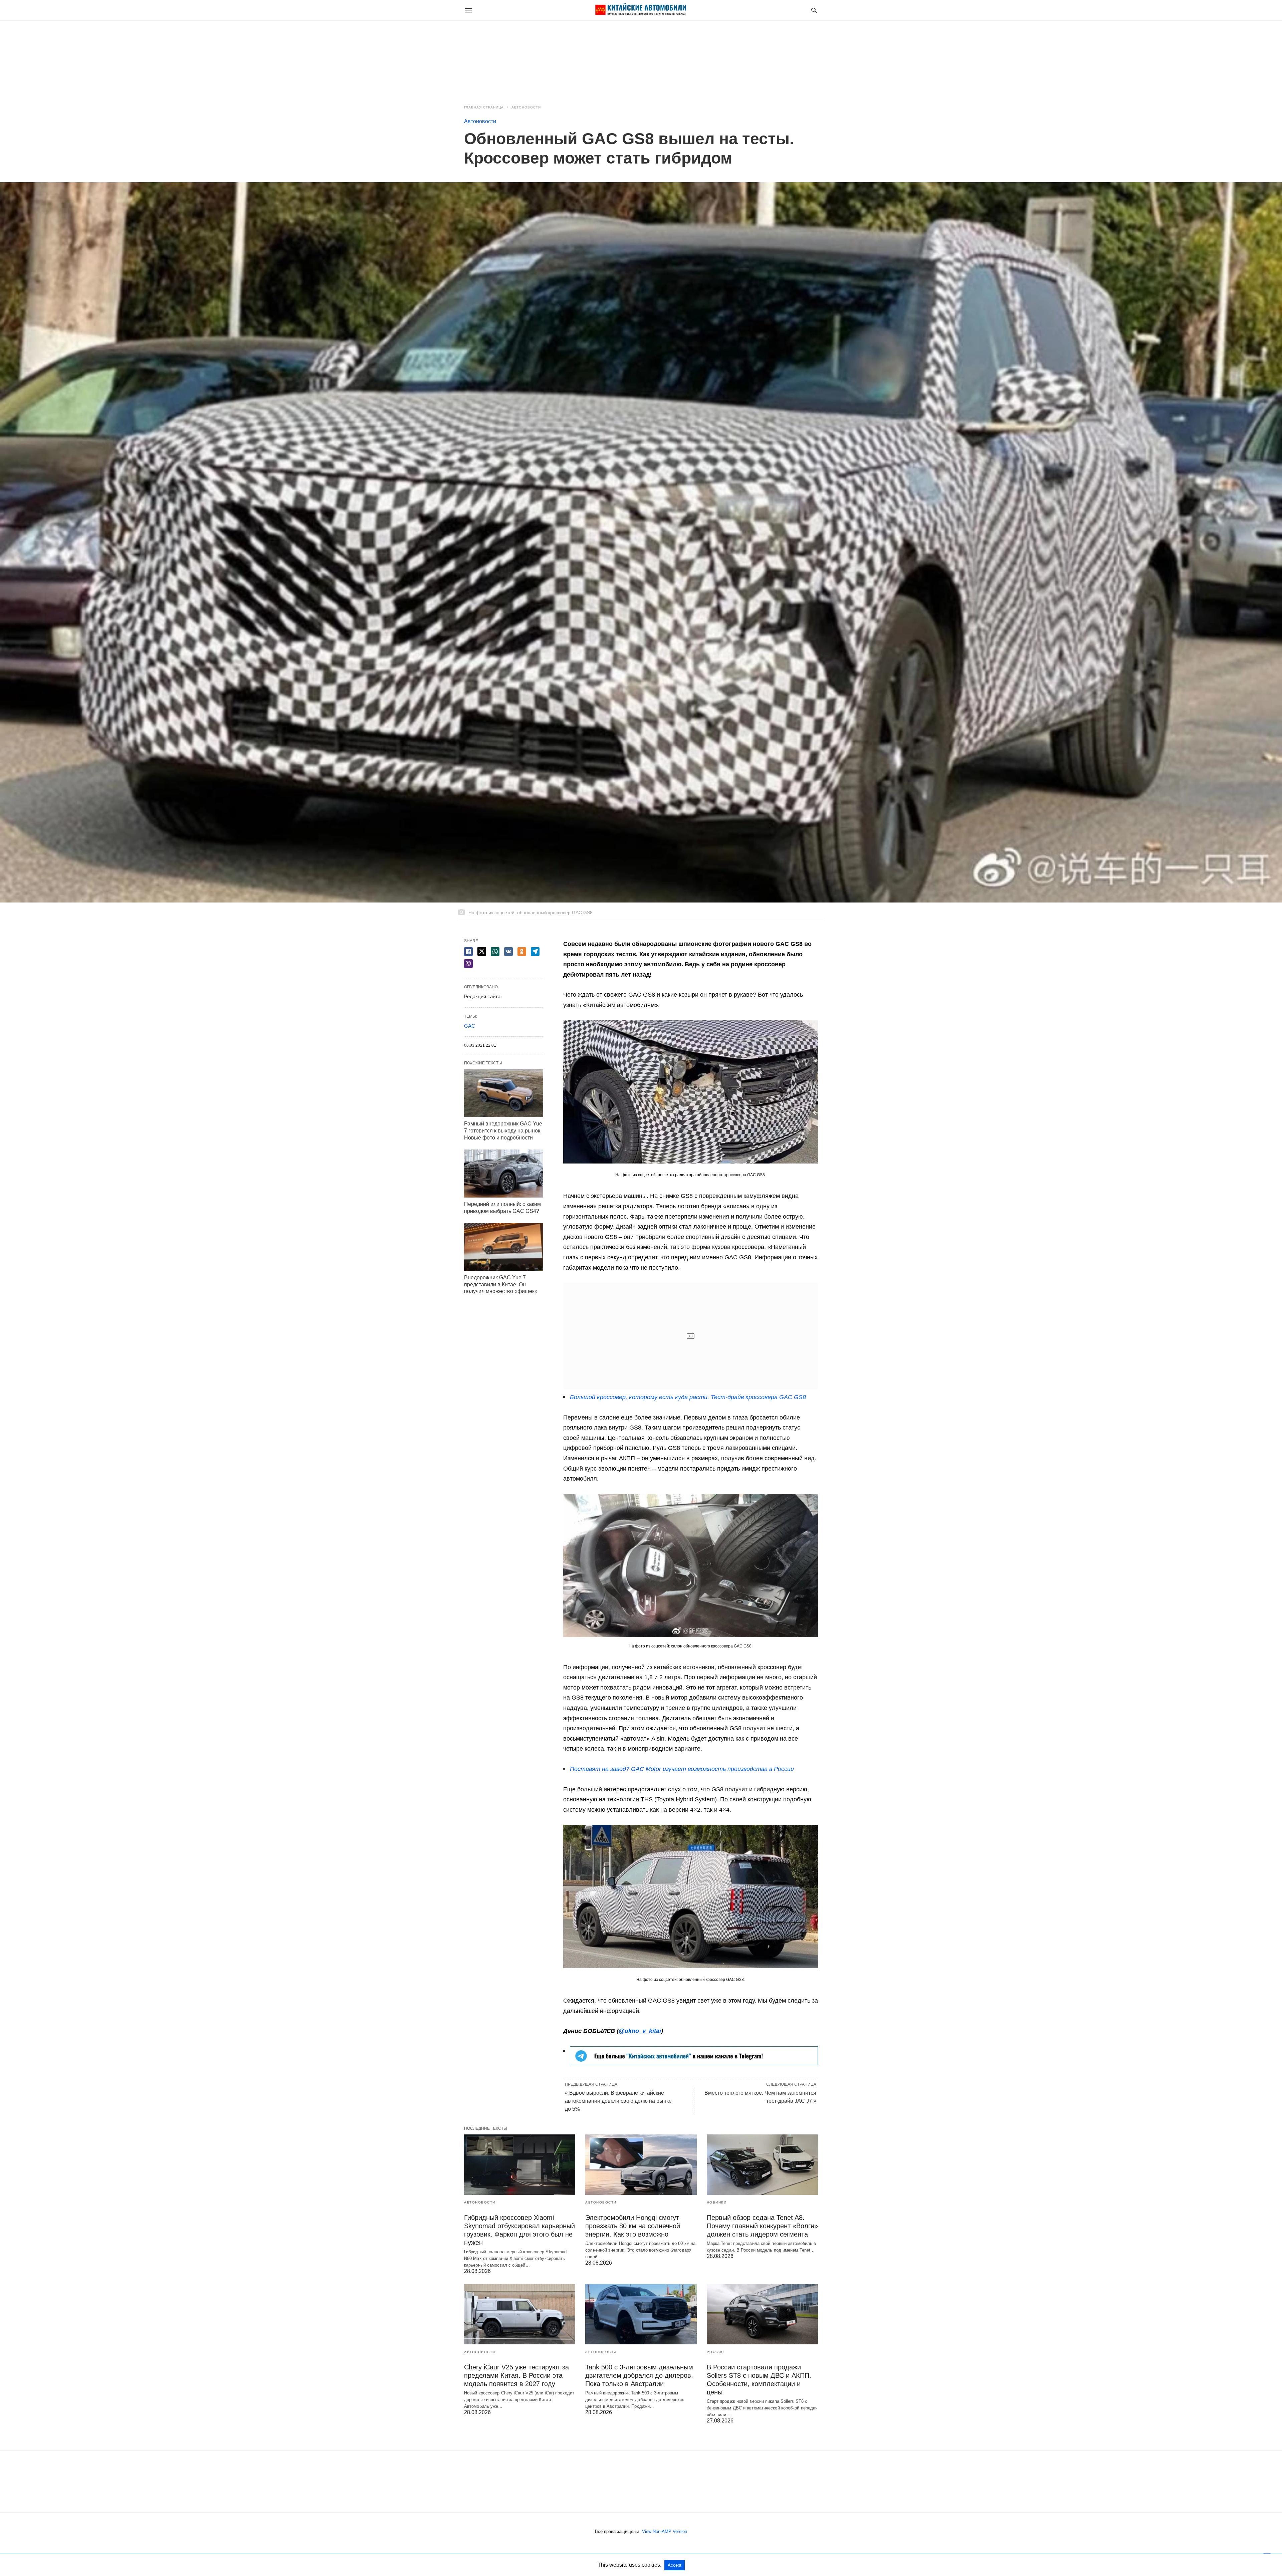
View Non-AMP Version (665, 2531)
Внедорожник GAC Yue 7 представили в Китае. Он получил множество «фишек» (501, 1284)
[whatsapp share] (495, 952)
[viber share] (468, 964)
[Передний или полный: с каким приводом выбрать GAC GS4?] (504, 1174)
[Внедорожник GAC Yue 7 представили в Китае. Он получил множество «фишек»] (504, 1247)
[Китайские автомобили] (641, 10)
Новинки (717, 2202)
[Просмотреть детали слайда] (694, 2063)
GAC (470, 1026)
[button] (691, 1092)
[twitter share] (482, 951)
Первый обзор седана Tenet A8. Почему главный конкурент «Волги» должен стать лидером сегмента (762, 2226)
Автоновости (526, 107)
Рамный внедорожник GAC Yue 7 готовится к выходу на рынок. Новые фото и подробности (503, 1131)
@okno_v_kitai (640, 2031)
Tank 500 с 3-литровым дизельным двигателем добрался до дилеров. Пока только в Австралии (639, 2375)
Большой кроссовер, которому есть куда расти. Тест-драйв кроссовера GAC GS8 (688, 1397)
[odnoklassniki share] (522, 952)
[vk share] (508, 952)
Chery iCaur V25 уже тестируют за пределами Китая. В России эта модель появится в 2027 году (516, 2375)
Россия (715, 2352)
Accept (675, 2565)
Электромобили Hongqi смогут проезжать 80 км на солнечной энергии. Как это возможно (633, 2226)
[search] (814, 10)
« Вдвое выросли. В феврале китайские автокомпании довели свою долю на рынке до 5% (618, 2101)
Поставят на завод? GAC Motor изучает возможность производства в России (682, 1769)
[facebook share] (468, 952)
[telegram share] (535, 952)
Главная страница (484, 107)
